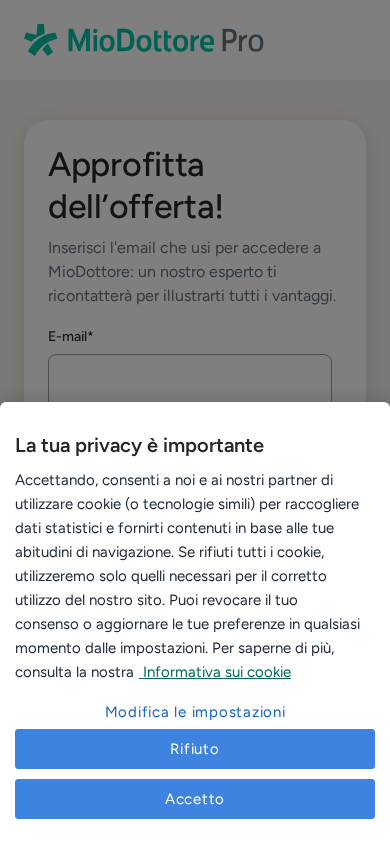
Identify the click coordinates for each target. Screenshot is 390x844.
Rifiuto (194, 749)
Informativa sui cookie (215, 672)
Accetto (195, 799)
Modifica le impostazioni (195, 712)
